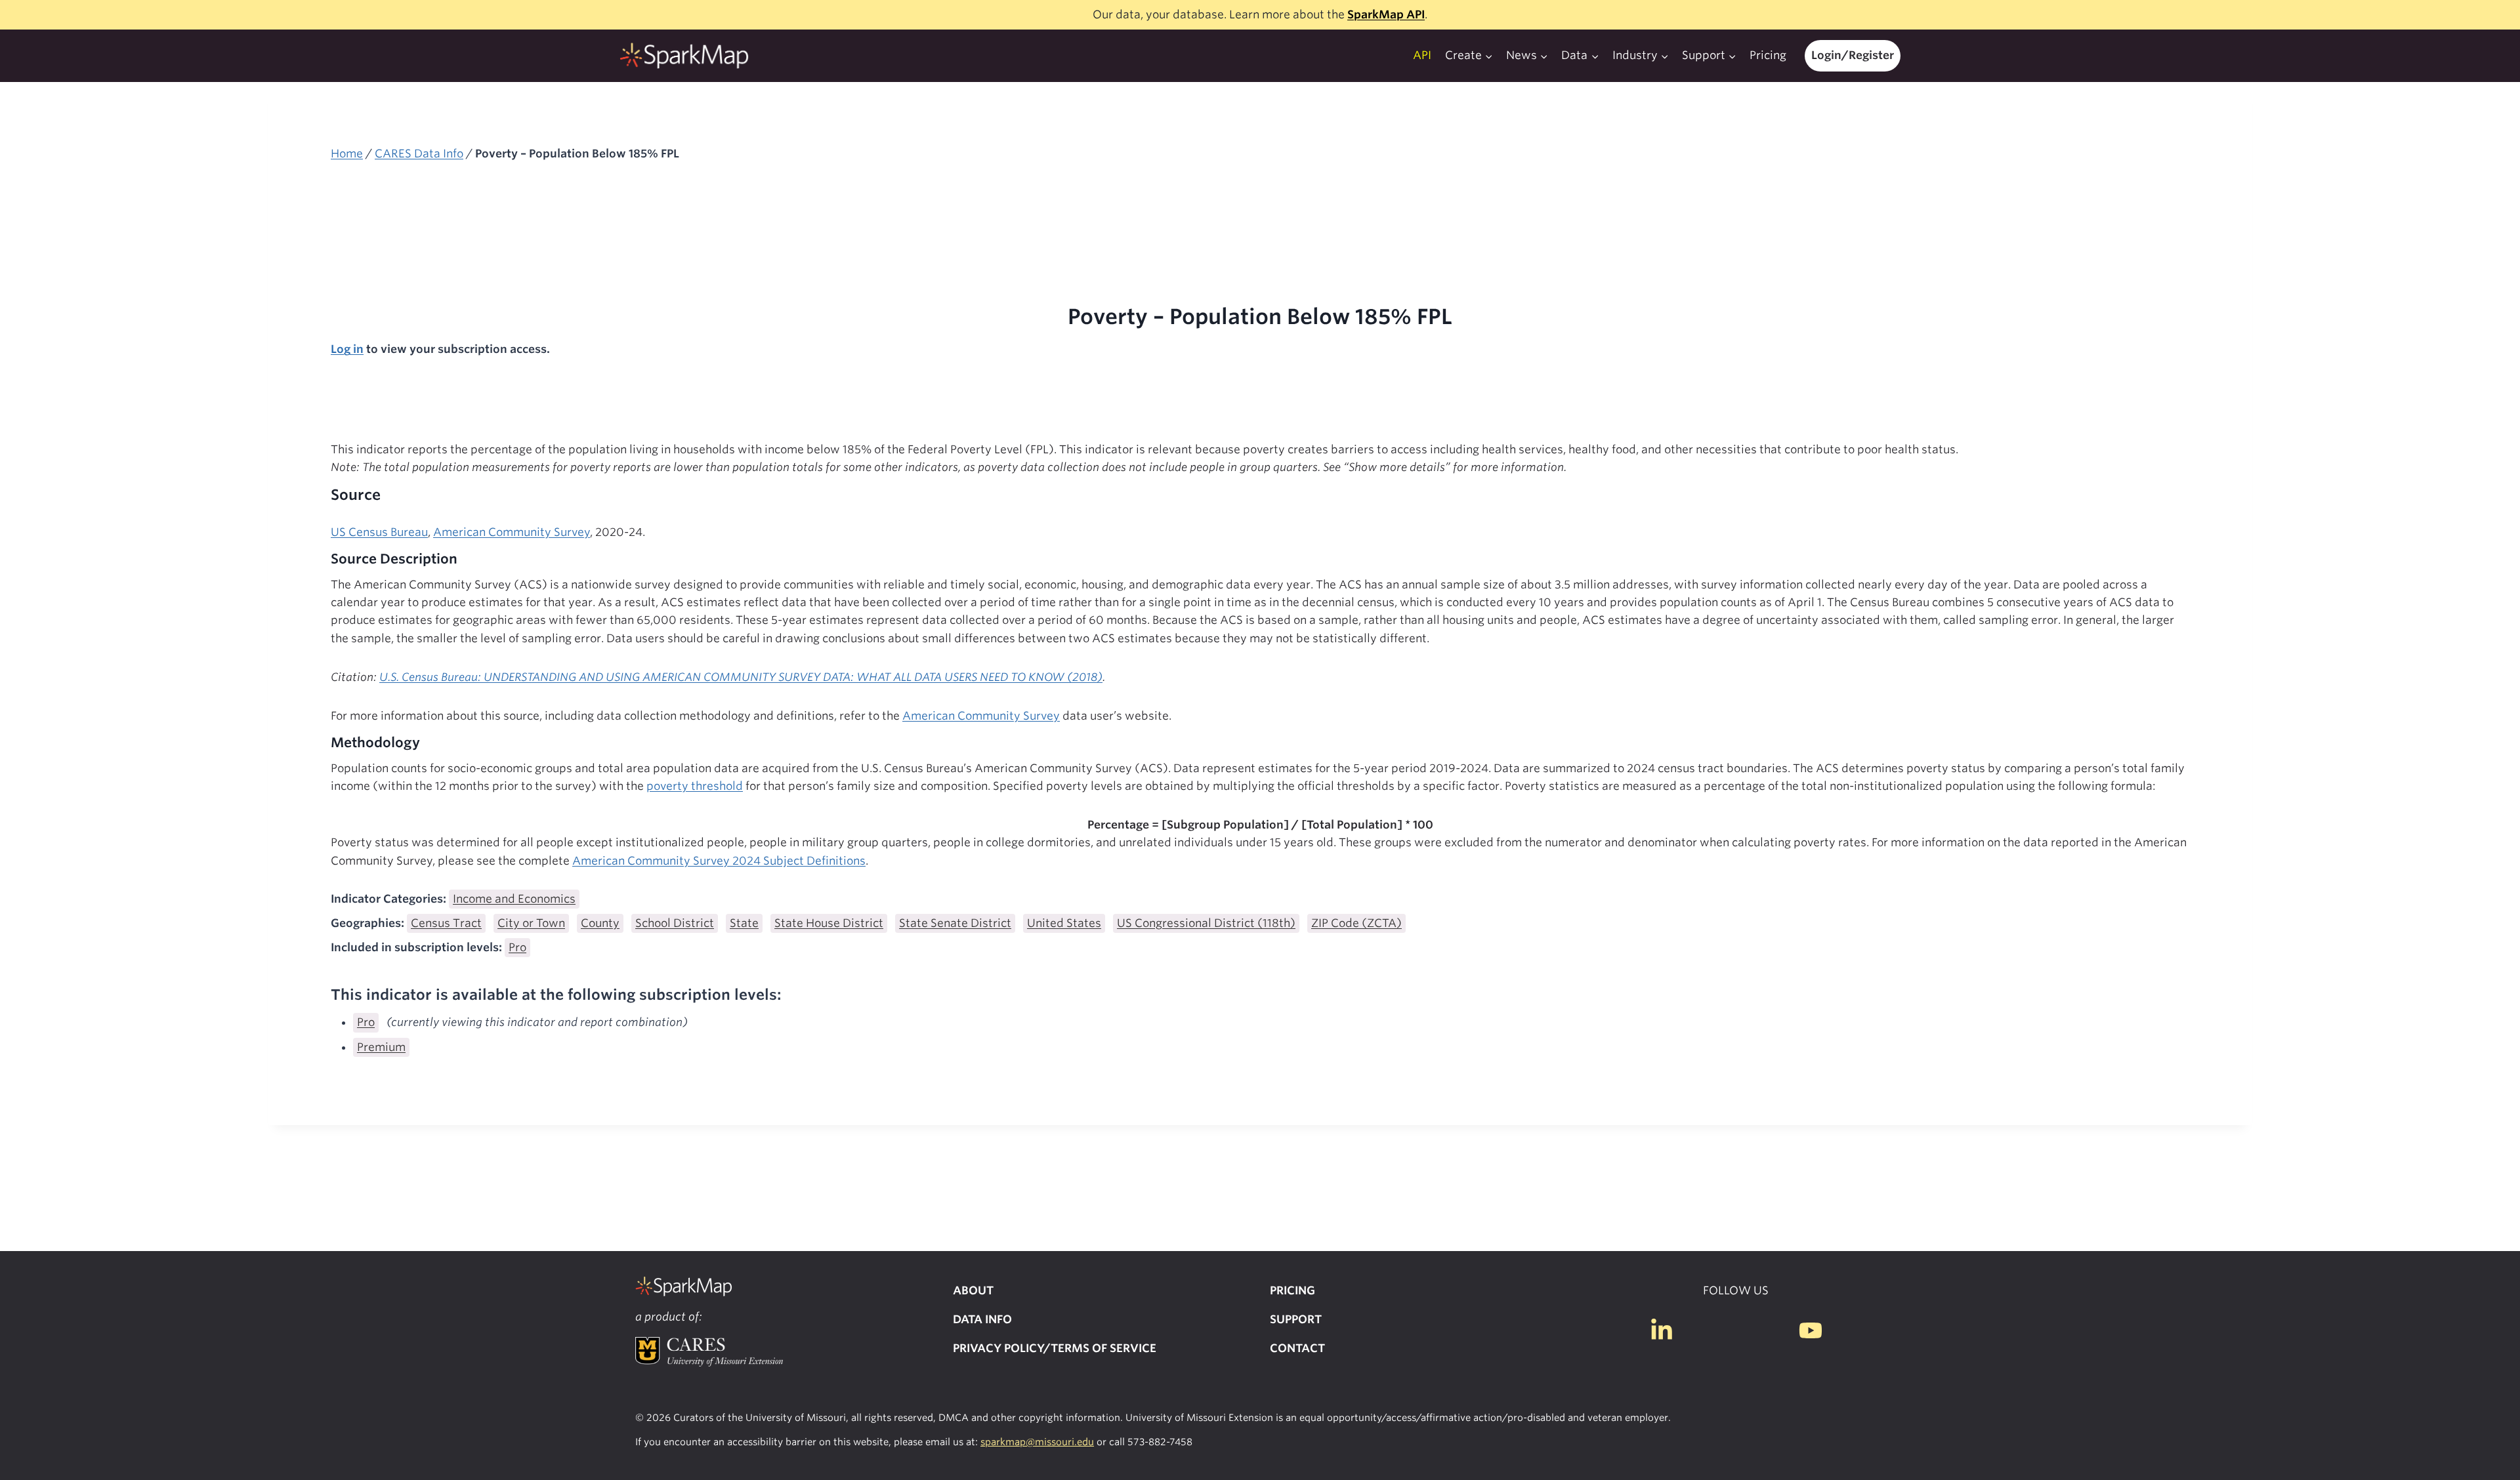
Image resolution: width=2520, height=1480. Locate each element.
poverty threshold (695, 786)
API (1422, 55)
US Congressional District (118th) (1206, 923)
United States (1064, 923)
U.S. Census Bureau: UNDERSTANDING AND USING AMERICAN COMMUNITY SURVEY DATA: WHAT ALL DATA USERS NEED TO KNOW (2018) (741, 677)
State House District (829, 923)
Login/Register (1853, 55)
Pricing (1768, 55)
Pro (517, 947)
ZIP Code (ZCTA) (1356, 923)
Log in (347, 349)
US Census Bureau (379, 532)
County (600, 923)
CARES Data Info (419, 154)
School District (675, 923)
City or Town (531, 923)
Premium (381, 1047)
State (744, 923)
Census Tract (446, 923)
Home (347, 154)
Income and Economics (514, 899)
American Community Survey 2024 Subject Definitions (719, 861)
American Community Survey (512, 532)
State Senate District (955, 923)
